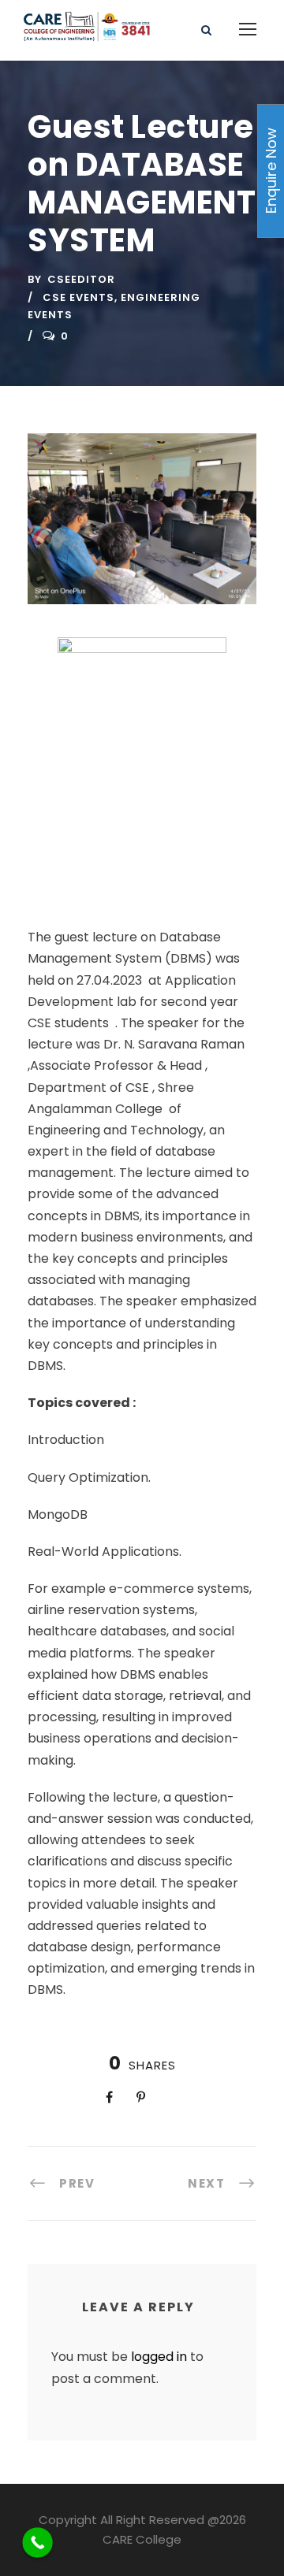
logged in (159, 2357)
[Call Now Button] (37, 2543)
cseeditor (81, 279)
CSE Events (78, 297)
